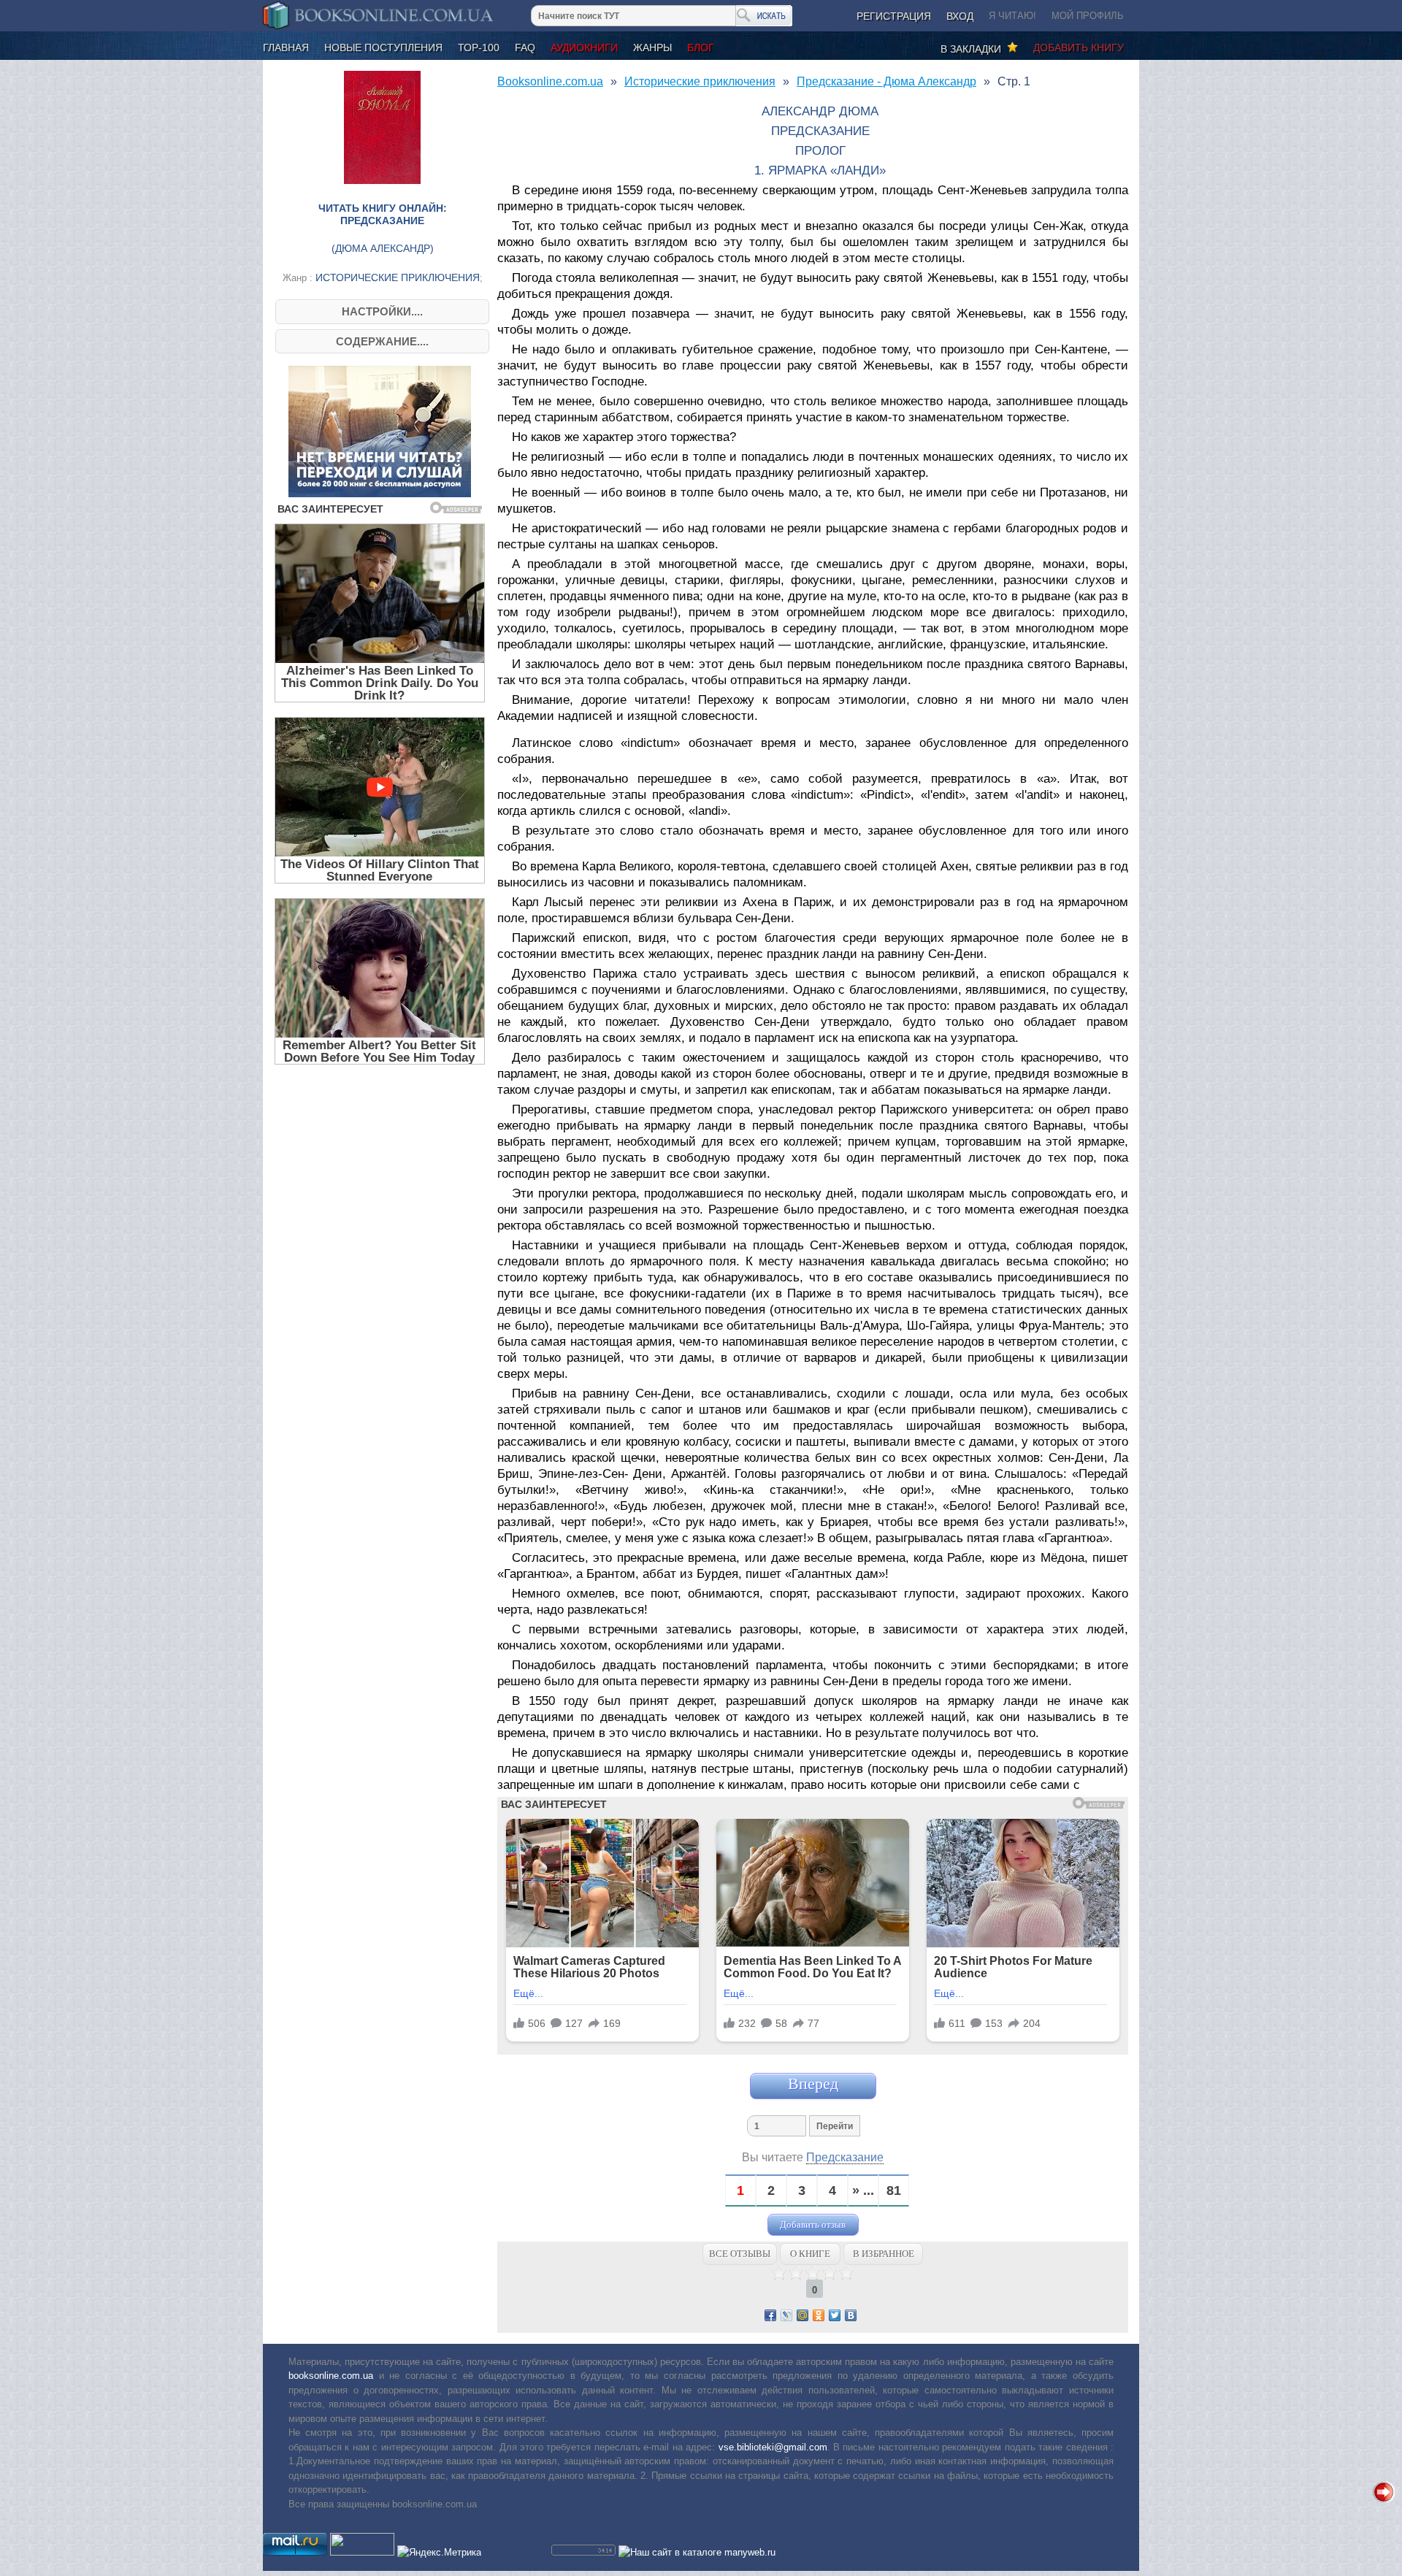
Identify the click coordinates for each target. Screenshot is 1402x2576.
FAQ (525, 47)
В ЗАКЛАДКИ (974, 49)
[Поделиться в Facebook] (770, 2315)
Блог (701, 47)
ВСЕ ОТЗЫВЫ (740, 2254)
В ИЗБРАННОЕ (884, 2254)
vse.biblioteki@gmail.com (773, 2447)
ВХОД (960, 16)
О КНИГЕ (810, 2254)
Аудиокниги (584, 47)
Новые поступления (383, 47)
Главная (286, 47)
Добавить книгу (1079, 47)
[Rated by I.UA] (362, 2552)
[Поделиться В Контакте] (851, 2315)
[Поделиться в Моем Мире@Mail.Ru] (802, 2315)
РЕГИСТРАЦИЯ (894, 16)
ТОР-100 (479, 47)
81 (894, 2191)
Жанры (652, 47)
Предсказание (845, 2157)
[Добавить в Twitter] (835, 2315)
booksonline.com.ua (331, 2376)
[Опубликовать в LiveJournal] (786, 2315)
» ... (863, 2191)
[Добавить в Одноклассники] (819, 2315)
